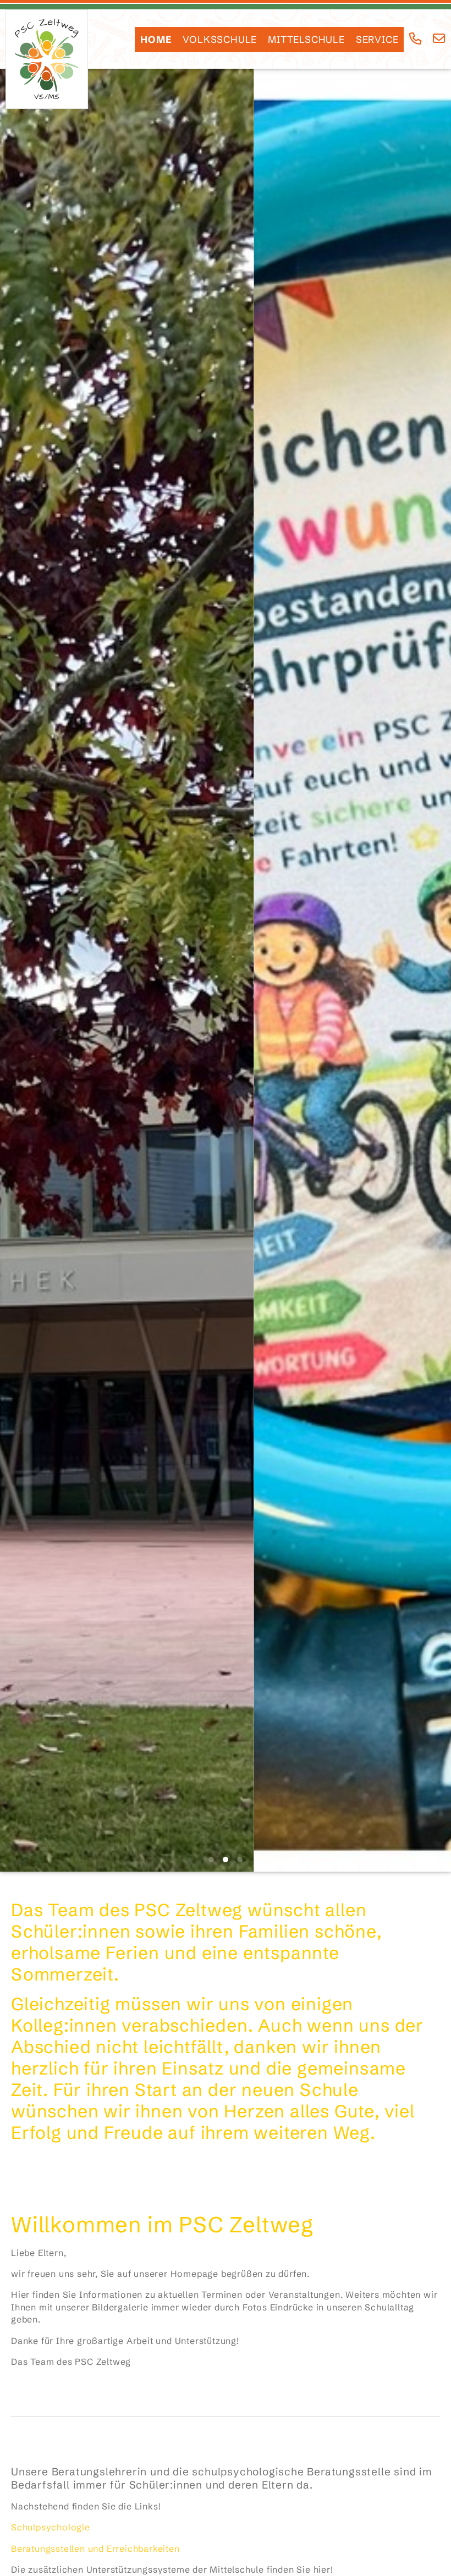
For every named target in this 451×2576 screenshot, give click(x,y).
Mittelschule (306, 40)
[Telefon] (416, 39)
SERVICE (377, 40)
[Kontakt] (439, 39)
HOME (156, 40)
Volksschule (220, 40)
